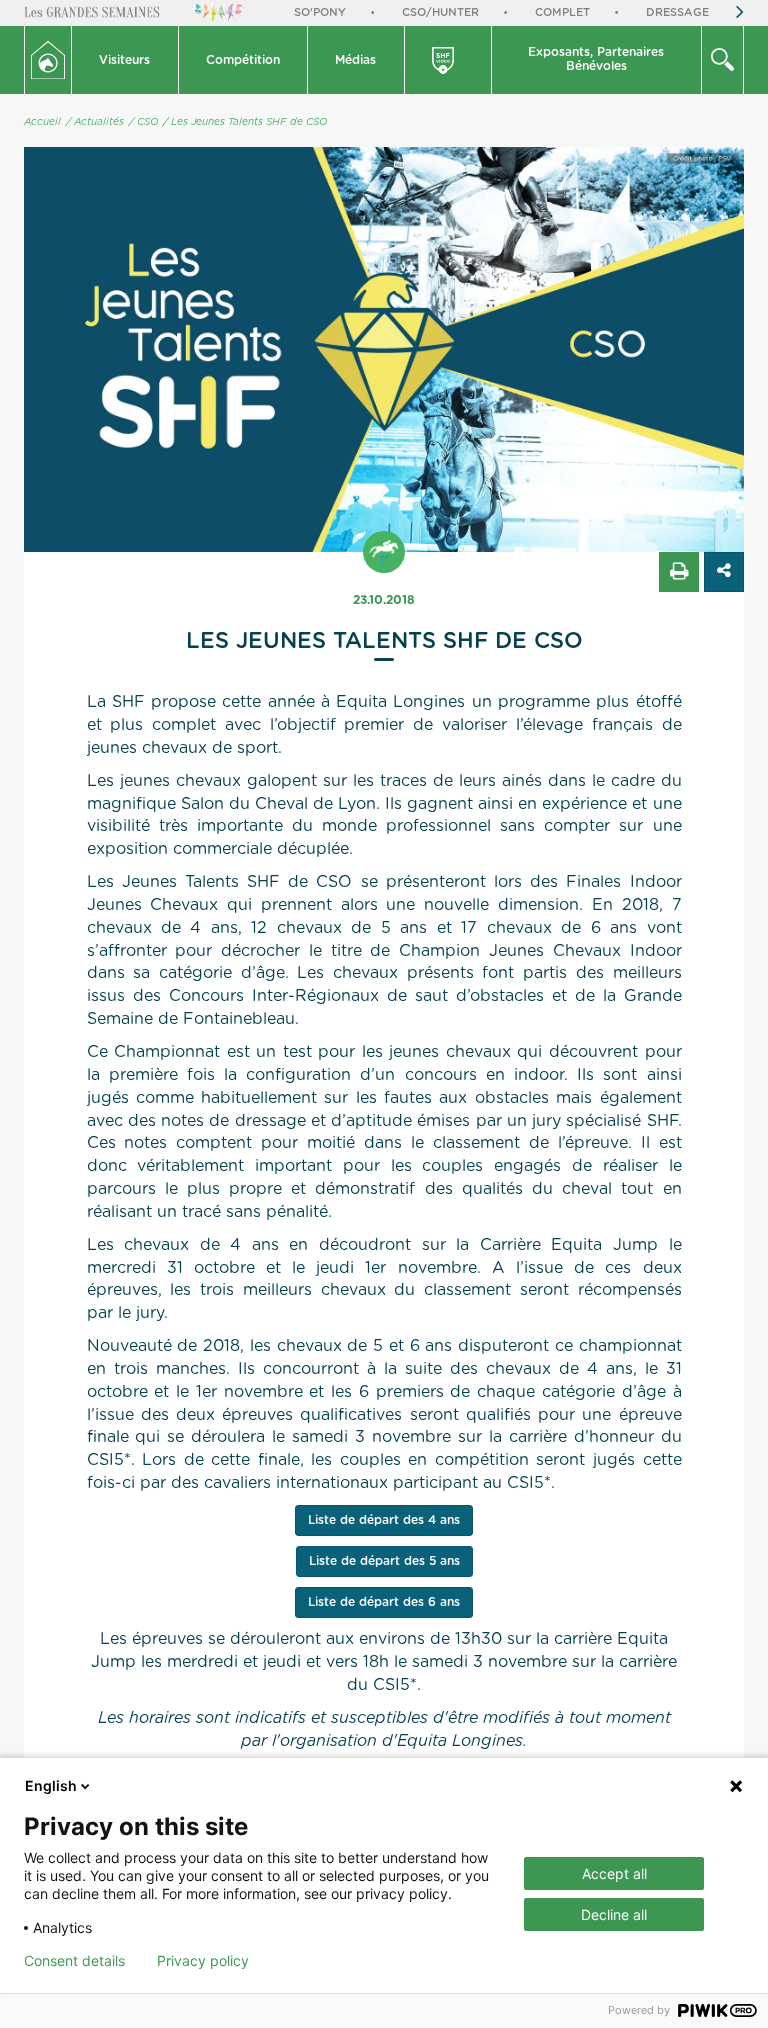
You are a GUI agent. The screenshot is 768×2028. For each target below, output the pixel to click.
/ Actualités (95, 122)
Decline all (614, 1914)
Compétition (243, 60)
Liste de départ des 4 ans (384, 1520)
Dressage (677, 12)
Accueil (42, 122)
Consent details (74, 1961)
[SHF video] (449, 60)
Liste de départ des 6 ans (384, 1602)
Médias (355, 60)
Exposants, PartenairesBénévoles (596, 59)
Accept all (614, 1873)
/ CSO (143, 122)
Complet (562, 12)
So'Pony (320, 12)
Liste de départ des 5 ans (384, 1561)
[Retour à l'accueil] (48, 60)
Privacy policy (203, 1961)
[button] (125, 60)
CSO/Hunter (440, 12)
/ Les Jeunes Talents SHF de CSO (245, 122)
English (51, 1785)
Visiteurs (124, 60)
